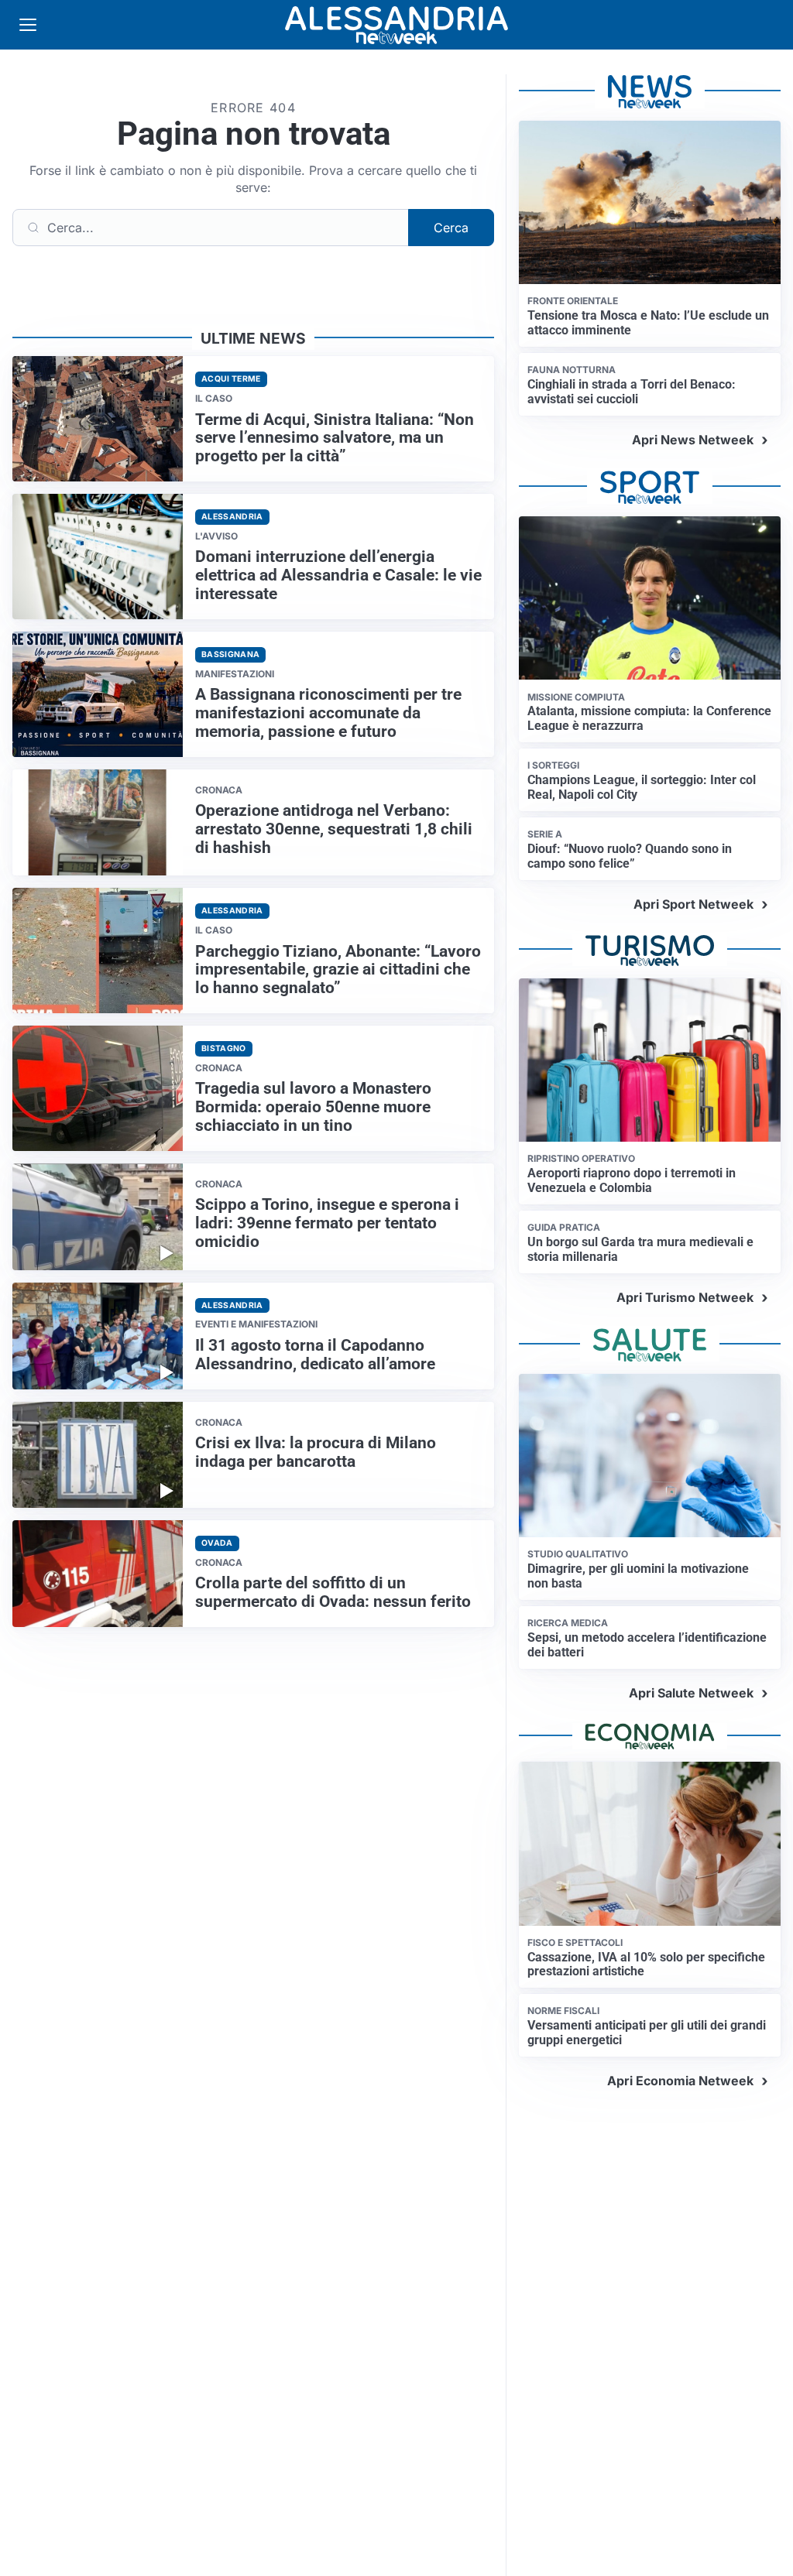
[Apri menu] (28, 25)
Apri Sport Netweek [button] (693, 904)
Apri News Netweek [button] (693, 440)
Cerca (451, 228)
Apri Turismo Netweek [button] (685, 1297)
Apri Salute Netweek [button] (691, 1693)
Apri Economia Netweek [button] (680, 2081)
